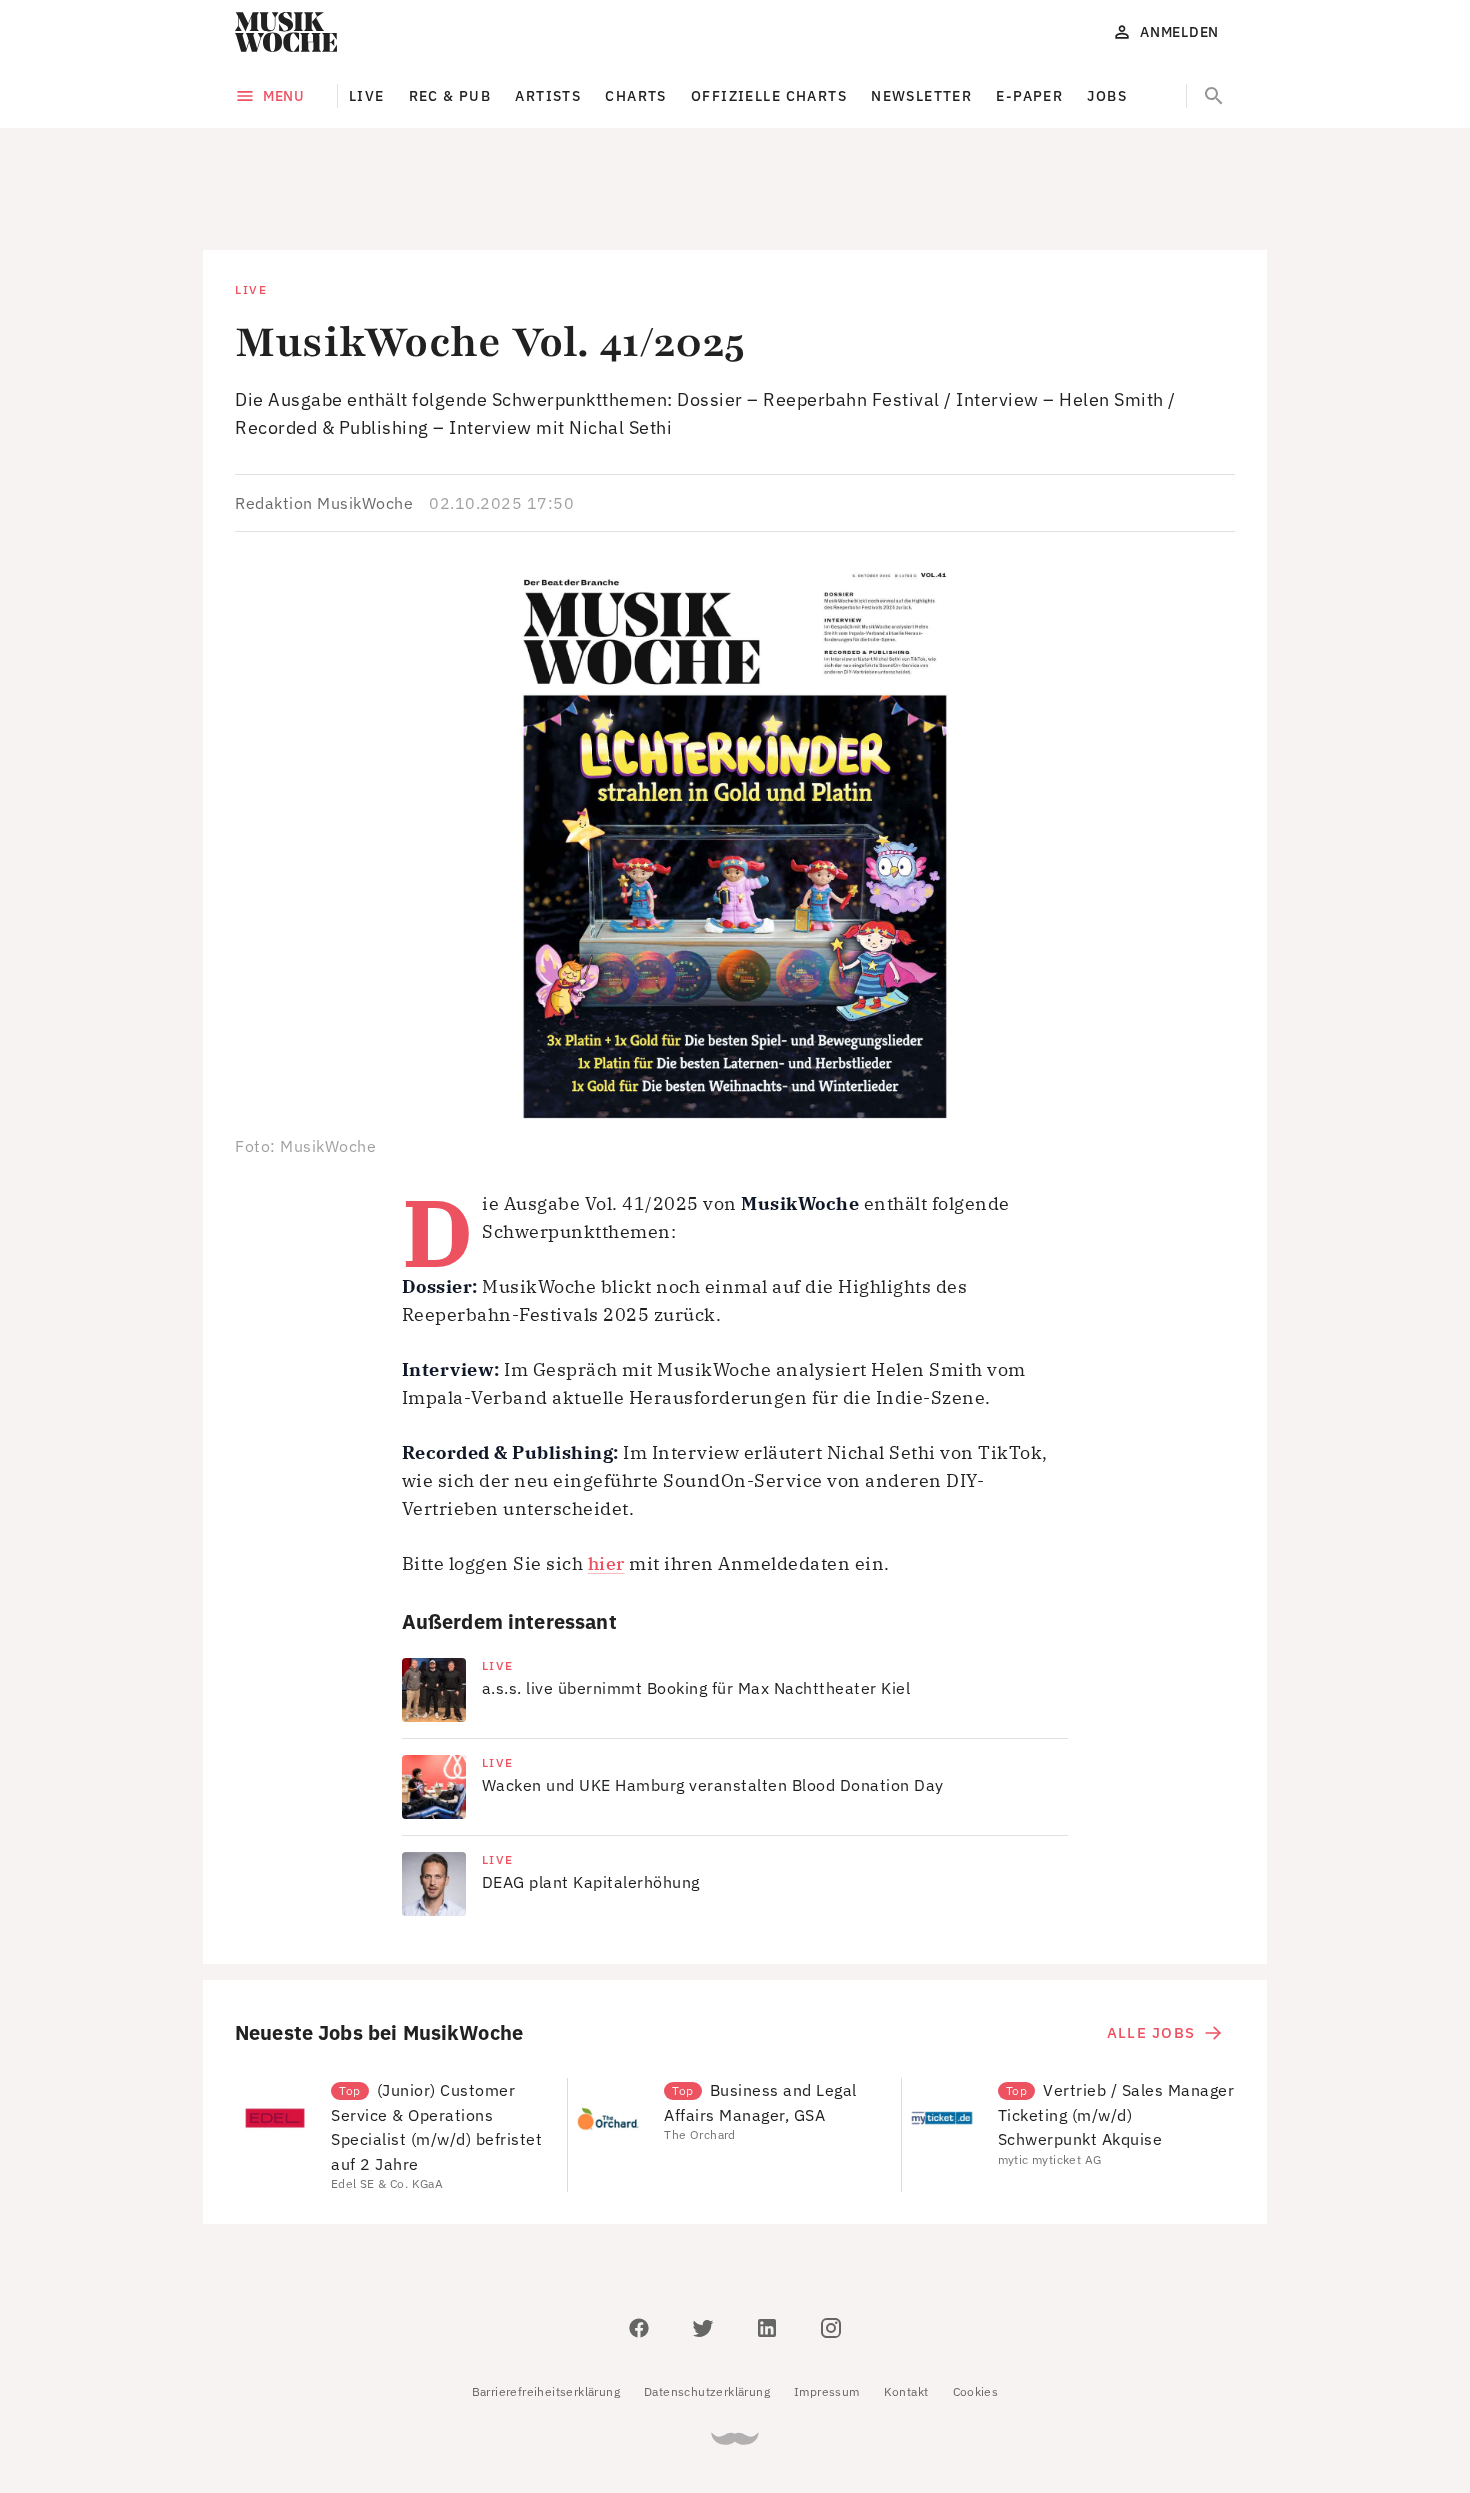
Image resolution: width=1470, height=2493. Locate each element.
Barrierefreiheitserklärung (546, 2301)
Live (367, 96)
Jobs (1107, 96)
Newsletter (921, 96)
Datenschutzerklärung (707, 2301)
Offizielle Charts (769, 96)
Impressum (827, 2301)
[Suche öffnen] (1214, 96)
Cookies (976, 2301)
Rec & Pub (450, 96)
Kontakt (906, 2301)
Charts (636, 96)
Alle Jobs (1151, 1942)
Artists (548, 96)
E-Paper (1029, 96)
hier (606, 1473)
